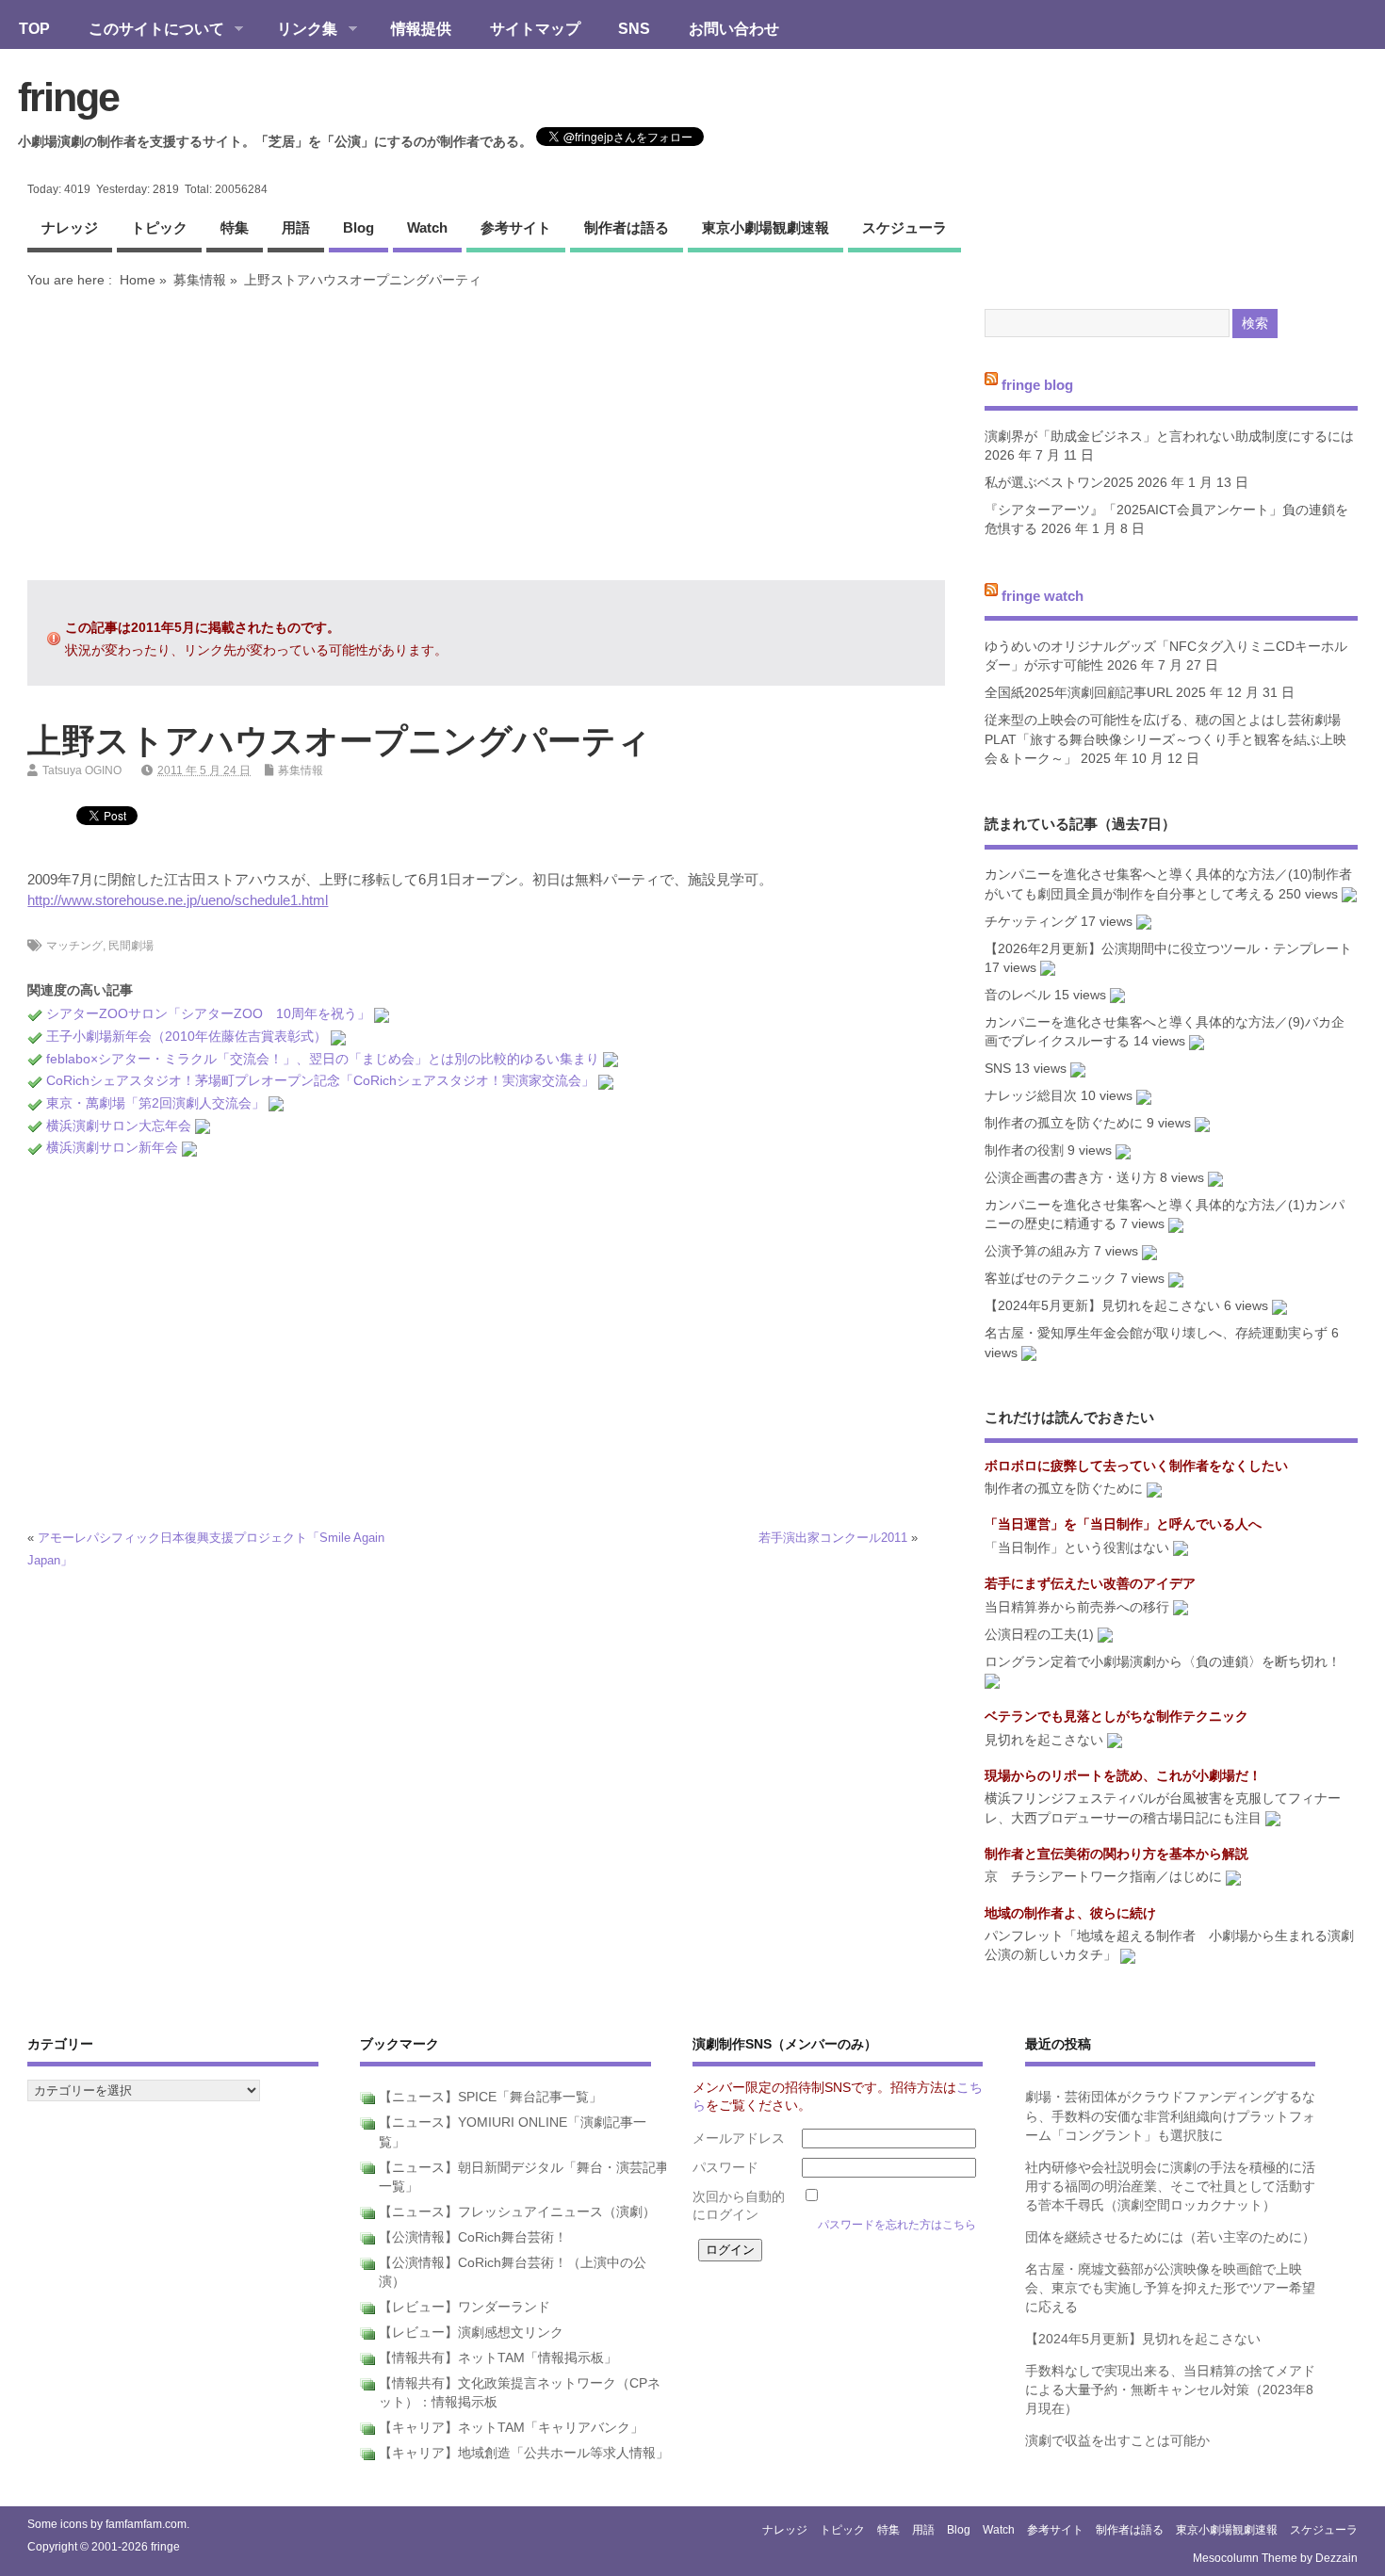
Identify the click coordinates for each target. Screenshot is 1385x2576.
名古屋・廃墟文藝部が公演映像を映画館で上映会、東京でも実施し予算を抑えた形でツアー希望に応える (1170, 2289)
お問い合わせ (734, 28)
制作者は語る (627, 227)
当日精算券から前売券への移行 (1077, 1607)
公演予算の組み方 (1037, 1251)
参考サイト (516, 227)
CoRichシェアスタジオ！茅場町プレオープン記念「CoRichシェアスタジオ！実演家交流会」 (320, 1081)
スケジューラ (904, 227)
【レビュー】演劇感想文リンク (471, 2333)
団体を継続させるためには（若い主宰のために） (1170, 2237)
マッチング (74, 946)
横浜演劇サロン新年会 (112, 1148)
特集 (235, 227)
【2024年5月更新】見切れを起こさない (1102, 1306)
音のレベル (1018, 995)
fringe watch (1043, 595)
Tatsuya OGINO (82, 770)
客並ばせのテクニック (1051, 1279)
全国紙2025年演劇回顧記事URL (1078, 693)
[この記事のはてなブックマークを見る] (382, 1014)
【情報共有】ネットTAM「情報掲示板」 (498, 2358)
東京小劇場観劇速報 (766, 227)
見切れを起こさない (1044, 1740)
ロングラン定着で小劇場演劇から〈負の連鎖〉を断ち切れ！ (1163, 1662)
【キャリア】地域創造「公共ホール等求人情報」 (524, 2453)
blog (358, 227)
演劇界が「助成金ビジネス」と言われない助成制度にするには (1169, 437)
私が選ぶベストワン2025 (1059, 483)
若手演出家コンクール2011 (833, 1538)
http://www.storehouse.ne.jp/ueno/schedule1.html (178, 900)
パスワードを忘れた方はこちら (897, 2225)
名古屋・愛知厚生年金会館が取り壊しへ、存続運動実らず (1156, 1333)
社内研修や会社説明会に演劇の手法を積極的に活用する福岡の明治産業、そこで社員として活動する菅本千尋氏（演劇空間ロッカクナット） (1170, 2187)
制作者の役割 (1024, 1150)
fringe (68, 97)
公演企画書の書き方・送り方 (1070, 1178)
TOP (34, 28)
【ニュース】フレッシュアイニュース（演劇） (517, 2212)
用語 (296, 227)
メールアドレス (739, 2139)
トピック (159, 227)
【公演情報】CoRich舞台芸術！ (473, 2237)
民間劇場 (131, 946)
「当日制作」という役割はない (1077, 1548)
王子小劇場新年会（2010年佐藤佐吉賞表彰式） (187, 1037)
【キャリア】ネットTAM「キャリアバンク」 (511, 2428)
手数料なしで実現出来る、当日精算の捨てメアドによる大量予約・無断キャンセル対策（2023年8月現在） (1170, 2390)
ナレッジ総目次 (1031, 1096)
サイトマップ (535, 28)
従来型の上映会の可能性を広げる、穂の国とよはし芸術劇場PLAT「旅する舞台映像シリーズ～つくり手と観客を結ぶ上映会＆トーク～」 (1165, 739)
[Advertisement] (486, 434)
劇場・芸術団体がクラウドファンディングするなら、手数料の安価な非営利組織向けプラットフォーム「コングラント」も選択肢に (1170, 2116)
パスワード (725, 2168)
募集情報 (200, 280)
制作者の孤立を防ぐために (1064, 1123)
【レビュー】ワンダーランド (464, 2307)
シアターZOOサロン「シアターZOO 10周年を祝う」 (208, 1014)
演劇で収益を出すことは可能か (1117, 2441)
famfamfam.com (146, 2524)
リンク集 (298, 30)
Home (138, 280)
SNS (634, 28)
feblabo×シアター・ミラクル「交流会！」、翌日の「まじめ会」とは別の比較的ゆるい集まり (323, 1059)
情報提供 (421, 28)
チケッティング (1031, 922)
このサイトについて (147, 30)
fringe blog (1037, 385)
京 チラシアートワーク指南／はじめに (1103, 1877)
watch (427, 227)
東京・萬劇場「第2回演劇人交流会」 (155, 1103)
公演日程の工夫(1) (1039, 1635)
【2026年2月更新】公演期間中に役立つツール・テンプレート (1168, 949)
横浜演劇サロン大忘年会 (119, 1126)
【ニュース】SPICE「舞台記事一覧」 (490, 2097)
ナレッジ (70, 227)
